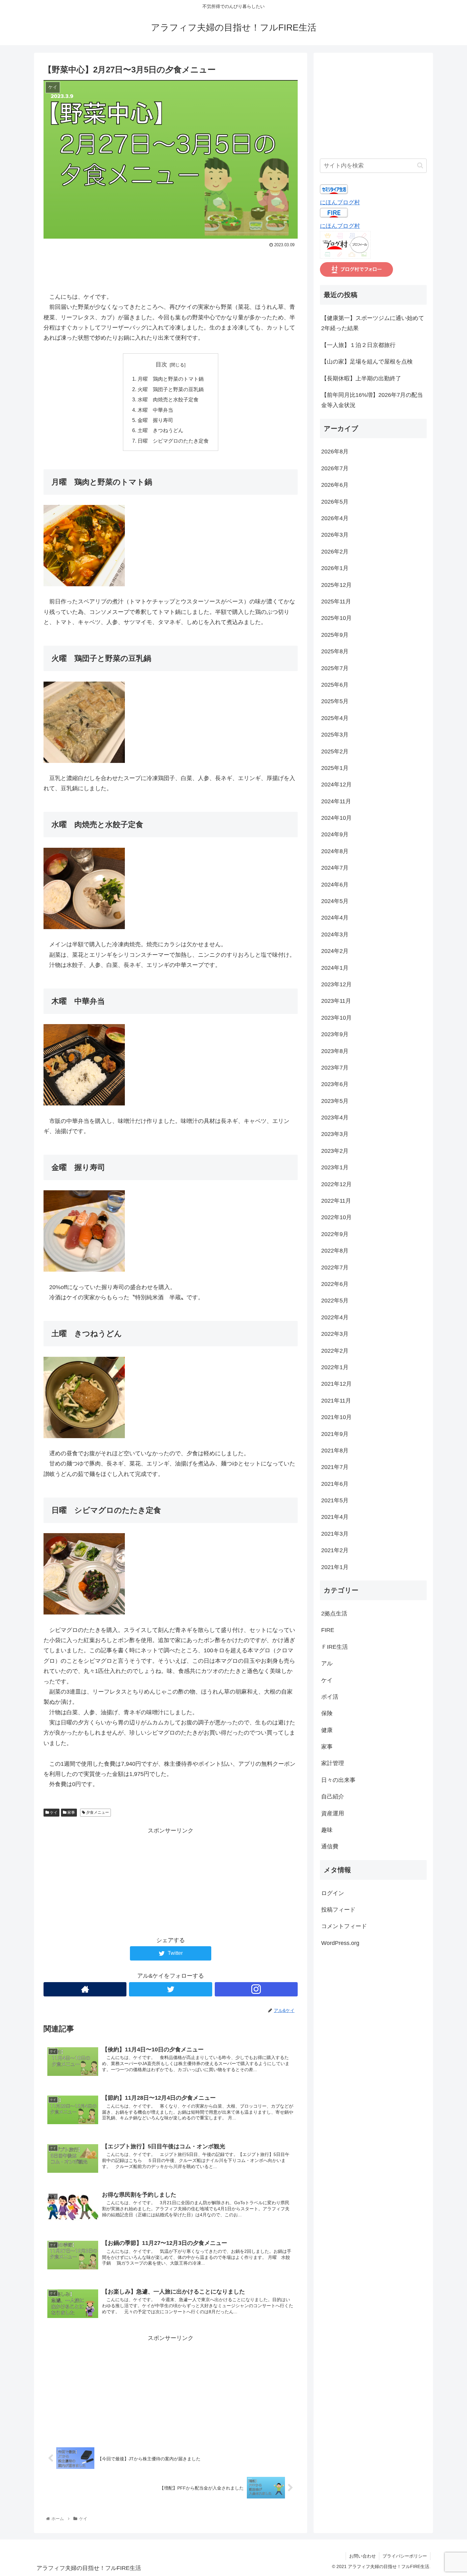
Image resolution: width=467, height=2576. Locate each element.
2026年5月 (335, 502)
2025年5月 (335, 702)
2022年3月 (335, 1334)
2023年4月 (335, 1118)
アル (327, 1663)
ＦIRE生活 (335, 1647)
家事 (71, 1812)
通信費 (330, 1847)
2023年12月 (336, 984)
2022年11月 (336, 1201)
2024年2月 (335, 951)
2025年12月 (336, 585)
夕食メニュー (97, 1812)
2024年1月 (335, 968)
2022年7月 (335, 1268)
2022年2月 (335, 1351)
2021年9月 (335, 1434)
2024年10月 (336, 818)
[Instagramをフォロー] (256, 1989)
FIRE (328, 1630)
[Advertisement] (171, 267)
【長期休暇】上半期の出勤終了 (361, 378)
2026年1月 (335, 568)
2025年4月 (335, 718)
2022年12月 (336, 1184)
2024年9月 (335, 835)
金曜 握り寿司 (155, 420)
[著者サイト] (85, 1989)
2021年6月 (335, 1484)
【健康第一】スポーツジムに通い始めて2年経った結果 (373, 323)
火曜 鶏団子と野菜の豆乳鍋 (171, 389)
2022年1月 (335, 1367)
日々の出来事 (338, 1780)
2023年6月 (335, 1084)
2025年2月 (335, 751)
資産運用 (333, 1813)
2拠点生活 (334, 1614)
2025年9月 (335, 635)
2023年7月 (335, 1068)
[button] (420, 165)
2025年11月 (336, 602)
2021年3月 (335, 1534)
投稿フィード (338, 1910)
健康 (327, 1730)
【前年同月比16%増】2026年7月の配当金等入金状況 (372, 400)
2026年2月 (335, 552)
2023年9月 (335, 1034)
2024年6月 (335, 885)
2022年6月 (335, 1284)
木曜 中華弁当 (155, 410)
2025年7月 (335, 668)
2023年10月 (336, 1018)
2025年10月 (336, 618)
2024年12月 (336, 785)
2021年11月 (336, 1401)
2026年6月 (335, 485)
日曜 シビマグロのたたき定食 (173, 441)
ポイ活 (330, 1697)
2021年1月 (335, 1567)
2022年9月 (335, 1234)
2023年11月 (336, 1001)
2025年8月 (335, 651)
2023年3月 (335, 1134)
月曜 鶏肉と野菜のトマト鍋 (171, 379)
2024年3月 (335, 935)
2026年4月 (335, 518)
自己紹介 (333, 1797)
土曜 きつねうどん (160, 430)
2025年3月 (335, 735)
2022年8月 (335, 1251)
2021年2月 (335, 1550)
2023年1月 (335, 1167)
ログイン (333, 1893)
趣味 (327, 1830)
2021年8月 (335, 1451)
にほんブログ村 (340, 202)
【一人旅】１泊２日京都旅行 (358, 345)
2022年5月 (335, 1301)
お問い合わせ (362, 2556)
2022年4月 (335, 1317)
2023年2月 (335, 1151)
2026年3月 (335, 535)
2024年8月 (335, 851)
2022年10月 (336, 1218)
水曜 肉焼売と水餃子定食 (168, 399)
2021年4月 (335, 1517)
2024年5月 (335, 901)
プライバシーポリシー (405, 2556)
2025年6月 (335, 685)
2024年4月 (335, 918)
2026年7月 (335, 468)
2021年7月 (335, 1467)
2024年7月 (335, 868)
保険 (327, 1713)
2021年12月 (336, 1384)
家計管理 (333, 1764)
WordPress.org (340, 1943)
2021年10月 (336, 1417)
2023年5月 (335, 1101)
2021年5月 (335, 1500)
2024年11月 (336, 801)
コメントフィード (344, 1927)
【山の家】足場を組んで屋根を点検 (367, 362)
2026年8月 (335, 452)
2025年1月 (335, 768)
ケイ (53, 1812)
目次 (161, 364)
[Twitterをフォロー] (170, 1989)
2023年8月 (335, 1051)
